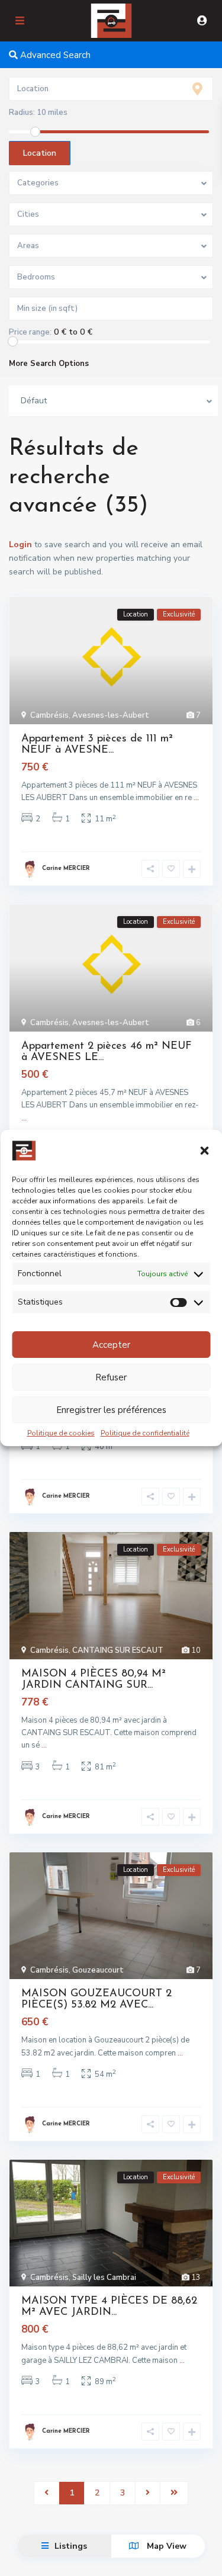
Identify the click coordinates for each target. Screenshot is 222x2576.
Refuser (111, 1377)
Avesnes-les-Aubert (111, 715)
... (196, 798)
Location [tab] (40, 153)
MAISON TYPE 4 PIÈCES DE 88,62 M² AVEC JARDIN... (109, 2307)
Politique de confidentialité (145, 1433)
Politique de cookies (61, 1433)
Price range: (30, 332)
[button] (204, 1151)
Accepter (111, 1345)
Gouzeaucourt (98, 1970)
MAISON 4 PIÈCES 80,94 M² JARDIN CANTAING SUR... (94, 1680)
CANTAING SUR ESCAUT (118, 1650)
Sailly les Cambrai (104, 2278)
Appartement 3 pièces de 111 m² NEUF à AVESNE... (97, 745)
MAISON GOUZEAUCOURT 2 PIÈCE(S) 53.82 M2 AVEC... (96, 2000)
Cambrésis (49, 715)
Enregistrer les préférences (111, 1410)
